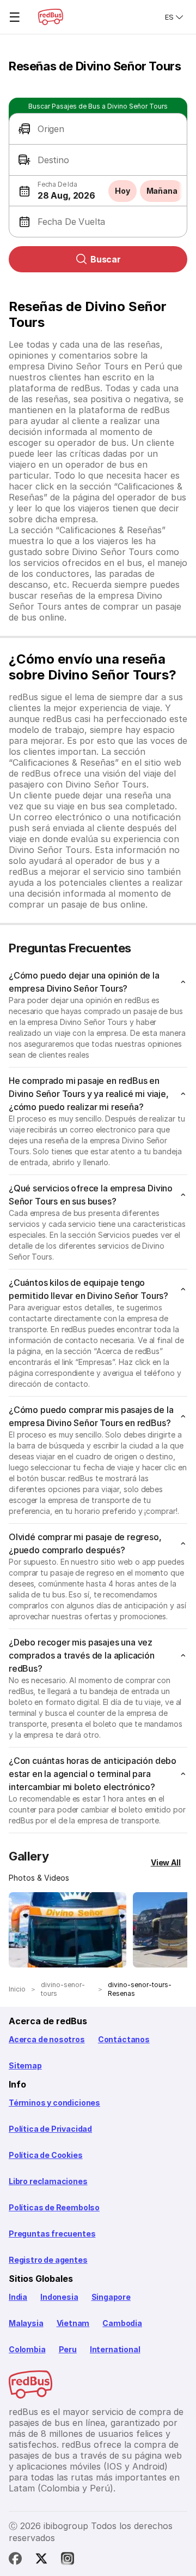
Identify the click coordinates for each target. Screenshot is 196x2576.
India (18, 2297)
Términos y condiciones (54, 2103)
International (115, 2349)
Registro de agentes (48, 2260)
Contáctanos (124, 2039)
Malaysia (26, 2323)
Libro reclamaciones (48, 2181)
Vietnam (73, 2323)
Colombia (27, 2349)
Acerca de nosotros (47, 2039)
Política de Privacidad (50, 2129)
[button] (98, 129)
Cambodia (122, 2323)
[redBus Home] (51, 17)
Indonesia (59, 2297)
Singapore (111, 2297)
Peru (68, 2349)
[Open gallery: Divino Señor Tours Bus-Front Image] (68, 1930)
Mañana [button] (162, 191)
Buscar (106, 259)
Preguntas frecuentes (52, 2234)
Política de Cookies (46, 2155)
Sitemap (25, 2065)
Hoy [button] (122, 191)
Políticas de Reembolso (54, 2207)
